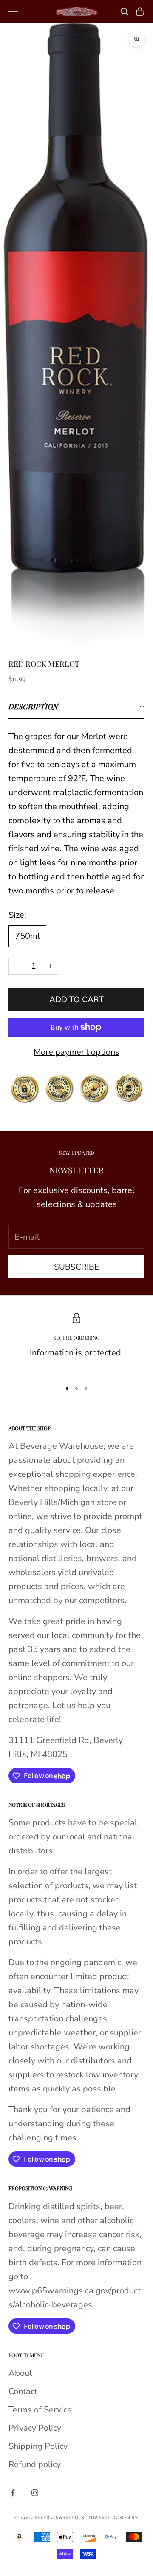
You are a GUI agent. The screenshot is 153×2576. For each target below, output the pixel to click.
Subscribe (76, 1267)
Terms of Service (40, 2410)
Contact (23, 2391)
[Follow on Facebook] (13, 2493)
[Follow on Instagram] (35, 2493)
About (20, 2373)
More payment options (76, 1052)
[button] (76, 707)
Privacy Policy (35, 2428)
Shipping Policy (38, 2446)
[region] (76, 1343)
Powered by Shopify (113, 2518)
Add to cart (76, 1000)
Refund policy (35, 2464)
